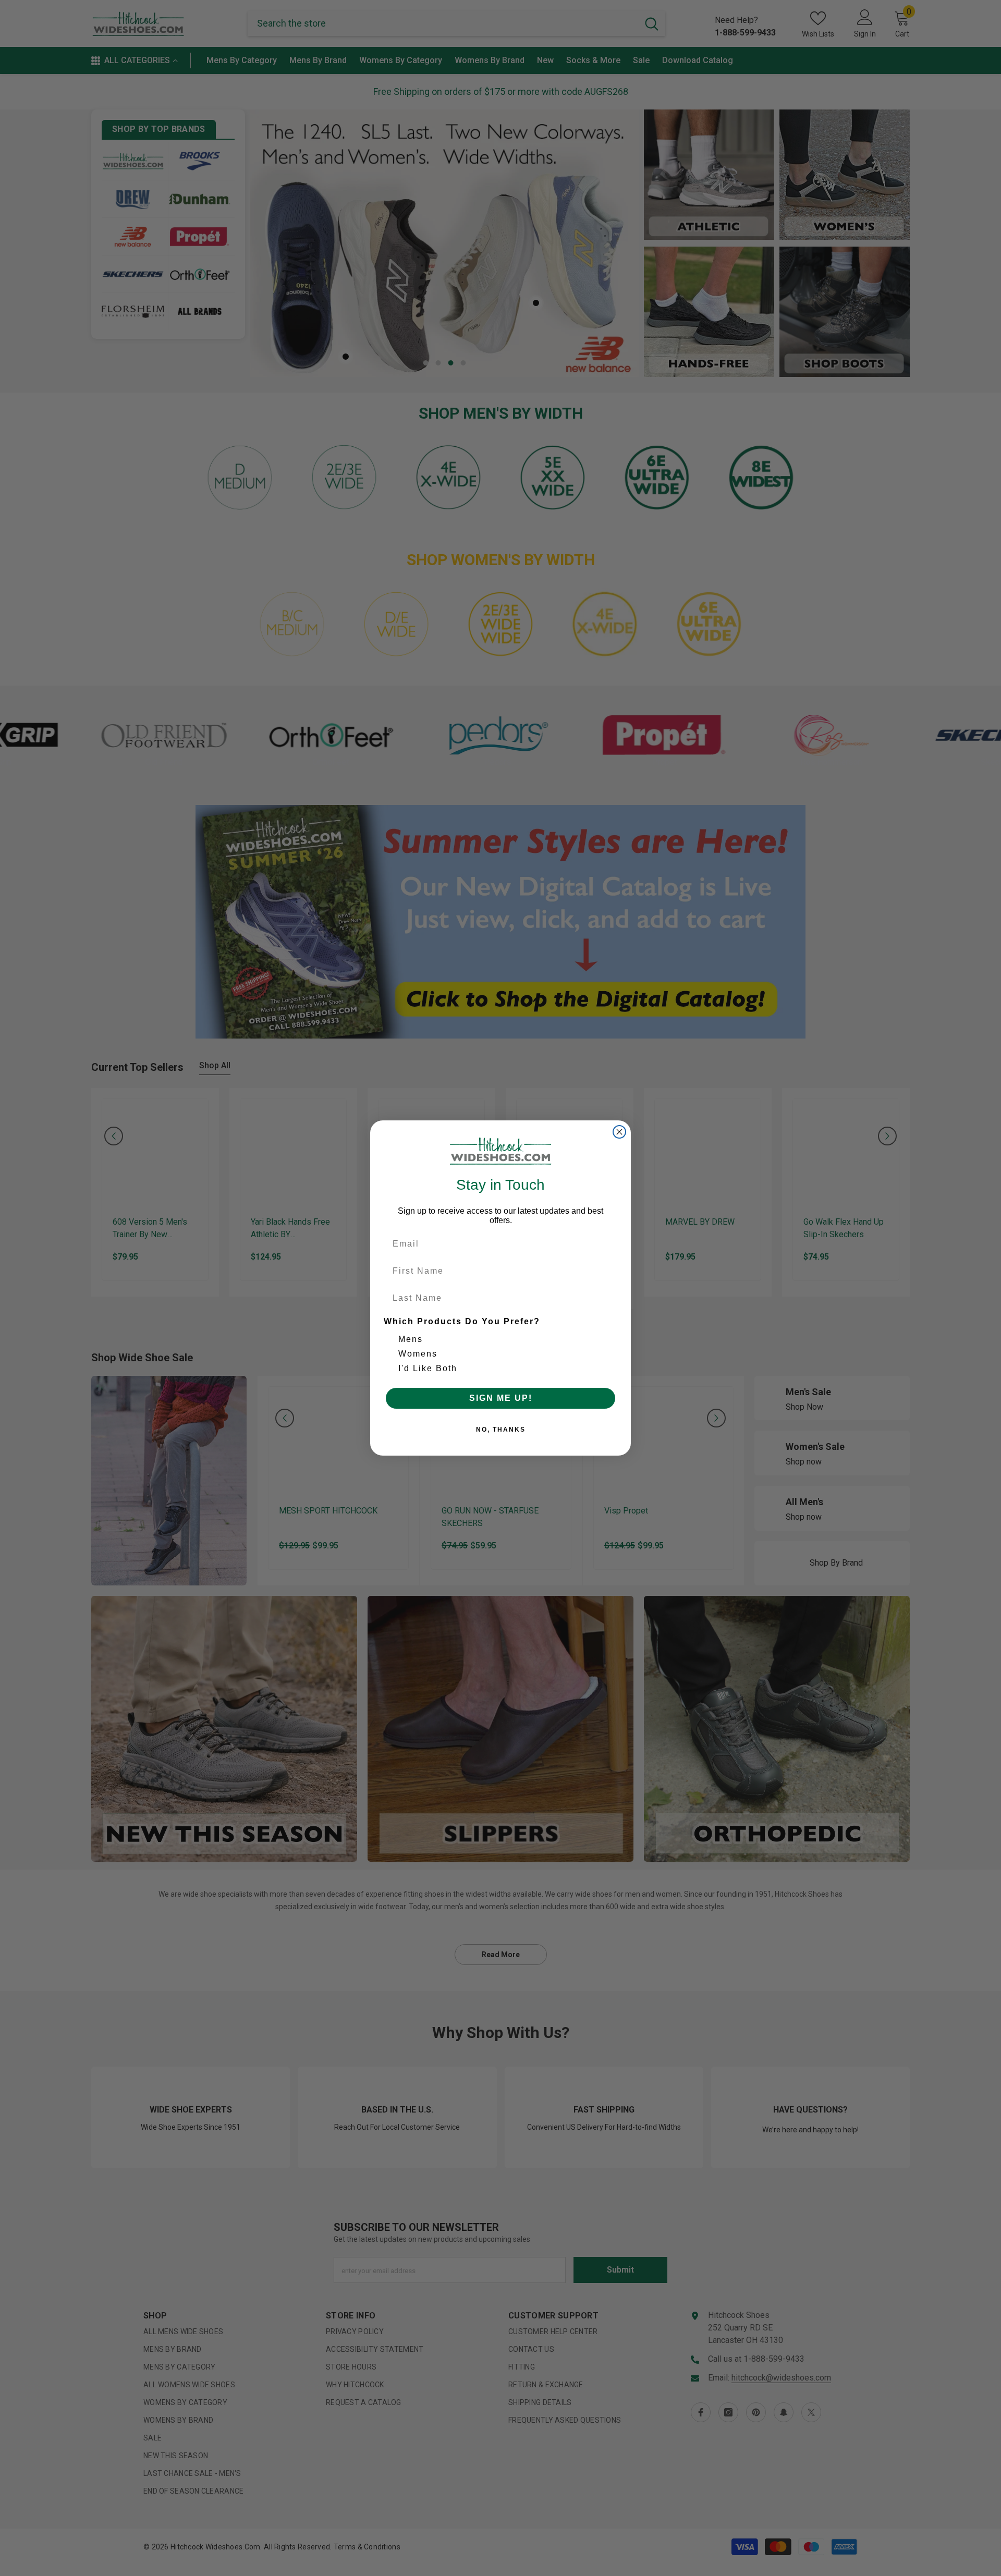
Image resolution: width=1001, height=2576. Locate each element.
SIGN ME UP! (501, 1398)
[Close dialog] (619, 1132)
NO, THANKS (501, 1430)
